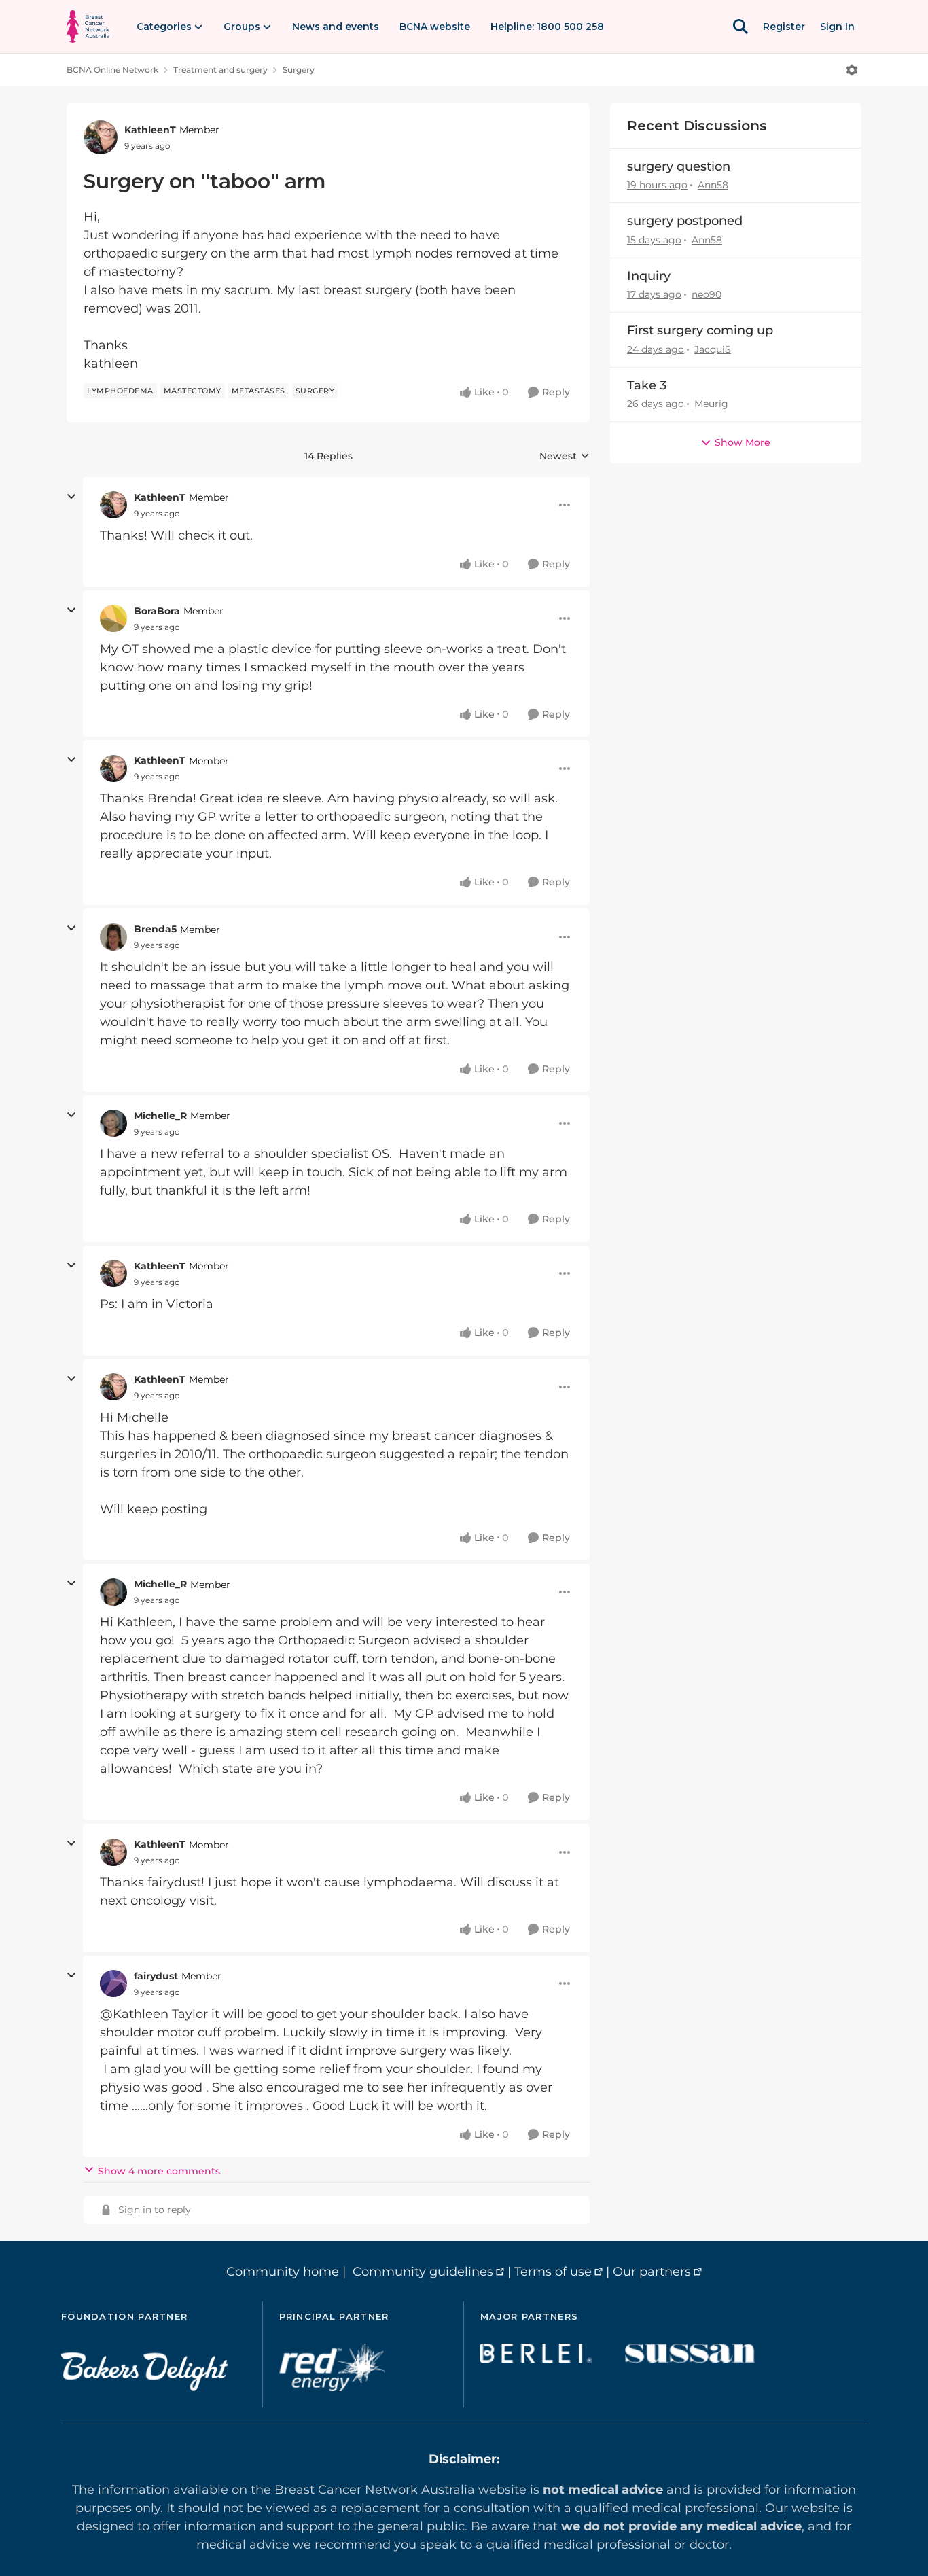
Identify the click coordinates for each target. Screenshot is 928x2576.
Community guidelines (423, 2272)
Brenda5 (155, 929)
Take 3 (647, 385)
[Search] (740, 27)
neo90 (707, 294)
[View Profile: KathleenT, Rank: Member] (101, 137)
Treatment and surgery (220, 70)
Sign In (837, 27)
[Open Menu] (852, 70)
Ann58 (713, 185)
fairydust (156, 1976)
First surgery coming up (700, 330)
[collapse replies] (71, 497)
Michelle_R (160, 1116)
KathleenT (150, 130)
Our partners (652, 2272)
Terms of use (553, 2272)
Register (784, 27)
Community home (283, 2272)
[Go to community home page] (88, 27)
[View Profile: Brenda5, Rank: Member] (113, 937)
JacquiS (713, 349)
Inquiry (649, 276)
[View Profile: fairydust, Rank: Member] (113, 1983)
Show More (743, 442)
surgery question (679, 166)
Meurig (711, 404)
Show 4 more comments (159, 2171)
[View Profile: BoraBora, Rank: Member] (113, 618)
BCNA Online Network (112, 70)
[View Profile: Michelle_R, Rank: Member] (113, 1123)
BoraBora (157, 611)
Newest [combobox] (565, 457)
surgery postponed (685, 221)
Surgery (299, 70)
